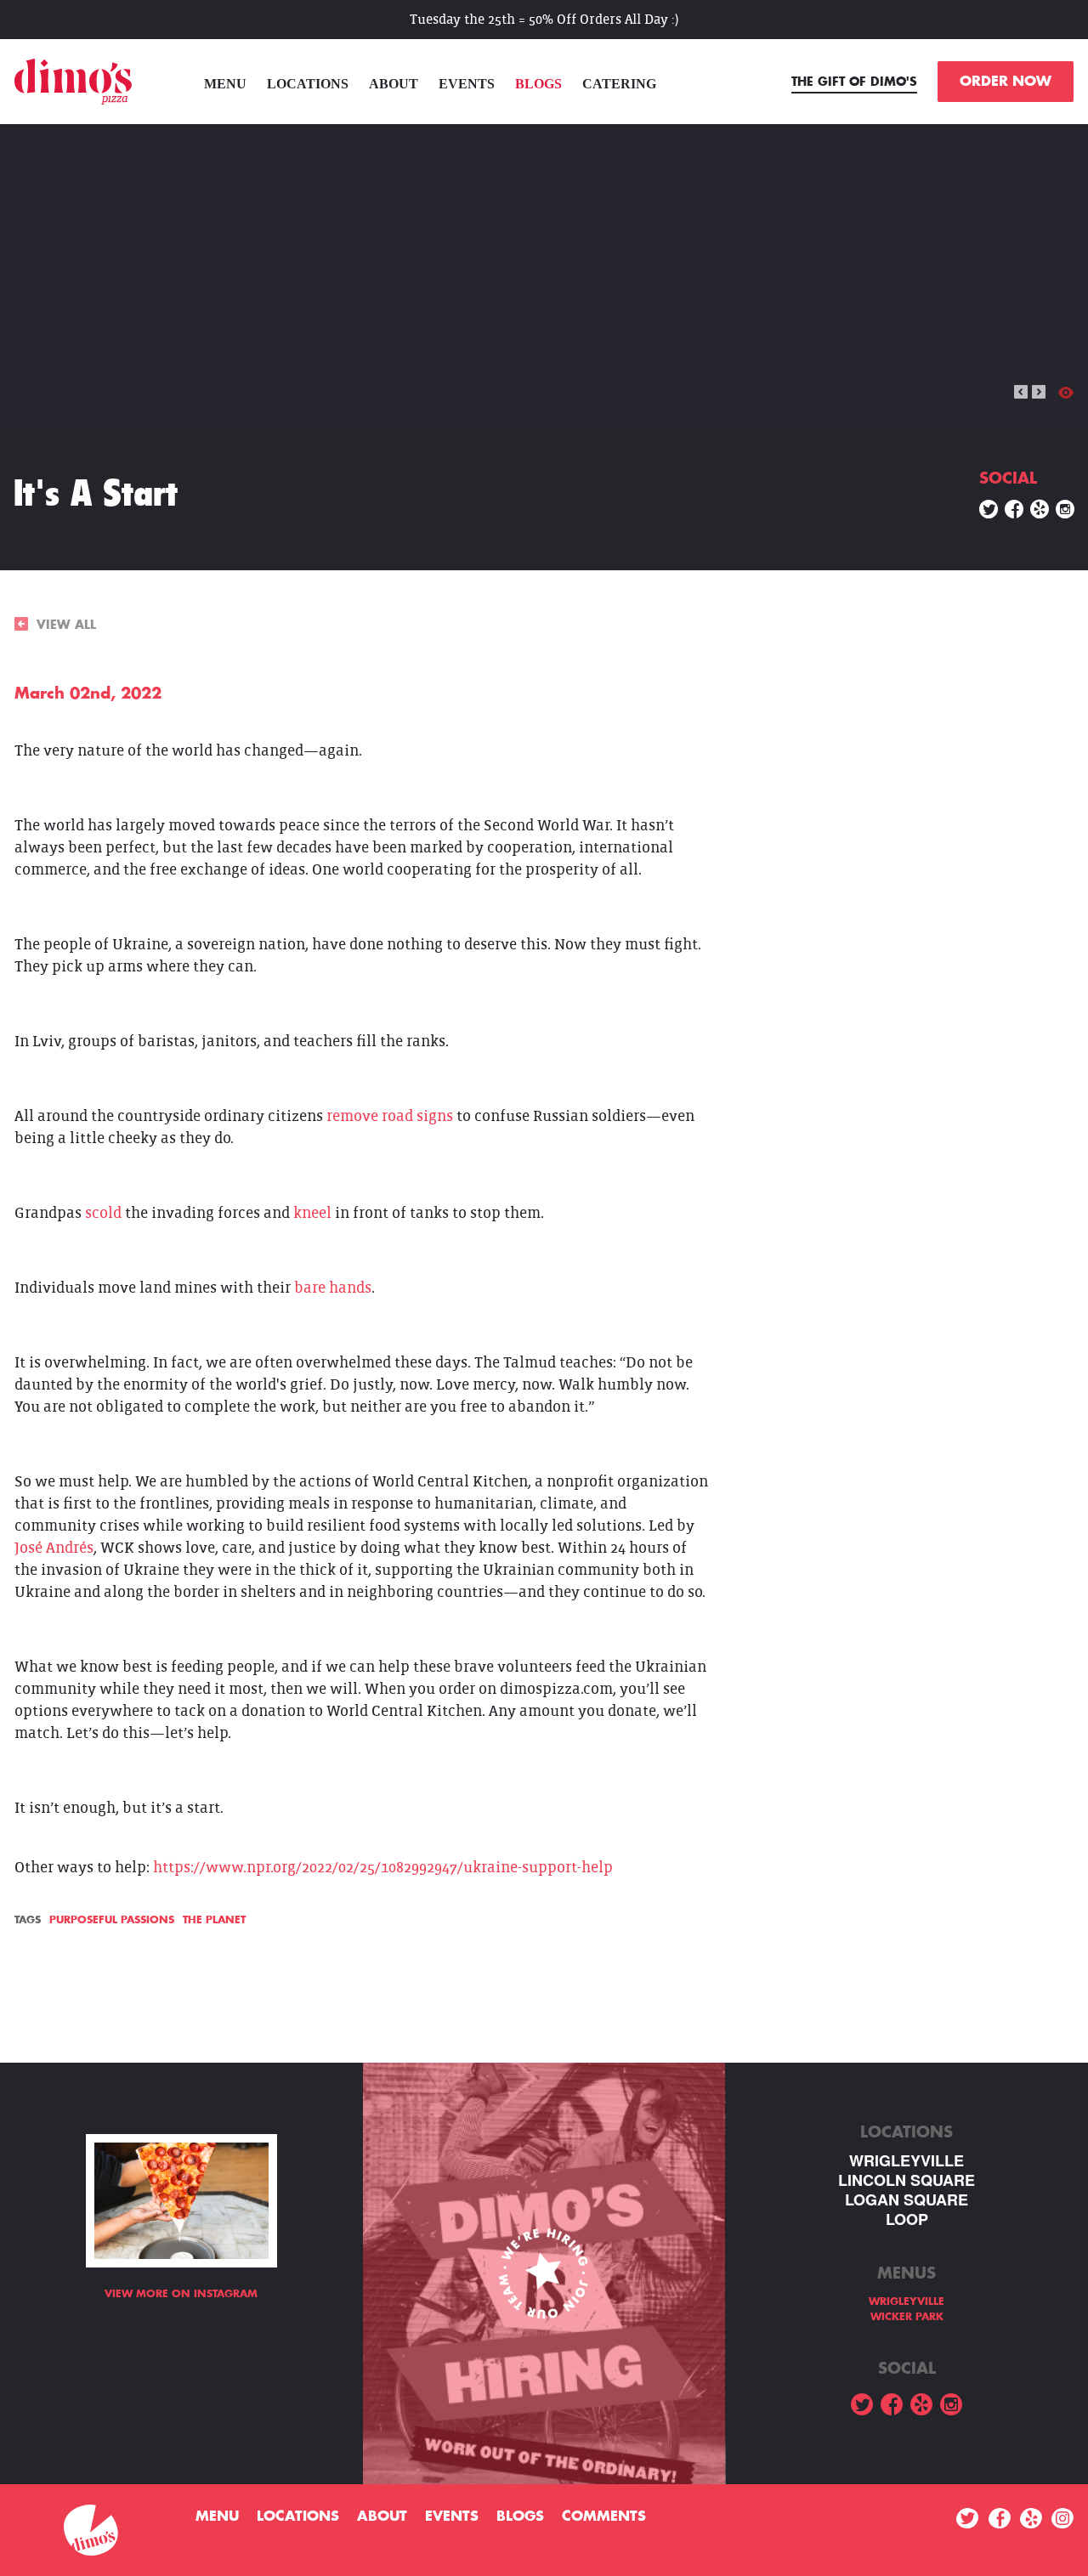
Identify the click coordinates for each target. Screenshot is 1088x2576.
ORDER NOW (1006, 82)
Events (467, 84)
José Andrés (54, 1548)
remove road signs (390, 1116)
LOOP (907, 2219)
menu (225, 84)
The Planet (214, 1920)
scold (103, 1213)
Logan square (907, 2200)
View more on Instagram (181, 2294)
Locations (308, 84)
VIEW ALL (66, 625)
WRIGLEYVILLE (907, 2161)
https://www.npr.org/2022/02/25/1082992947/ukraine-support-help (383, 1868)
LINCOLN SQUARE (907, 2180)
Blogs (538, 84)
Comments (604, 2517)
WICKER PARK (907, 2317)
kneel (312, 1213)
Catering (619, 84)
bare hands (333, 1288)
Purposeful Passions (112, 1920)
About (394, 84)
